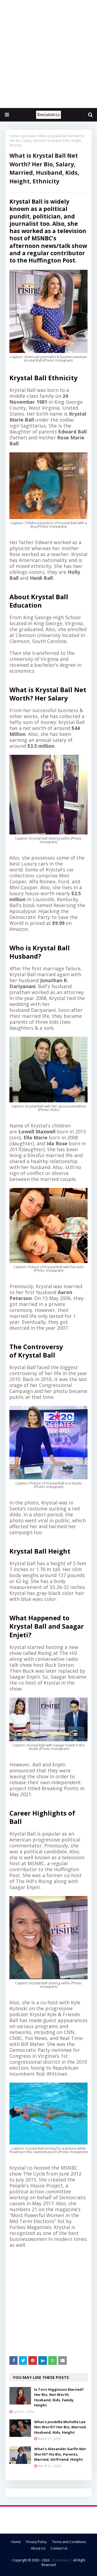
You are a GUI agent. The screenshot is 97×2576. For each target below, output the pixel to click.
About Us (38, 2548)
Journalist (29, 136)
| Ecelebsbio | (61, 2560)
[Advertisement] (48, 54)
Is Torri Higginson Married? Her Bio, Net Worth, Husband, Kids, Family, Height (59, 2397)
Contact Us (59, 2548)
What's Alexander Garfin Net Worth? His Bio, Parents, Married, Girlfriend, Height (60, 2454)
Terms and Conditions (69, 2542)
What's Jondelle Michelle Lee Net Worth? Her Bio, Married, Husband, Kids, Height (60, 2427)
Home (14, 136)
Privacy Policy (36, 2542)
